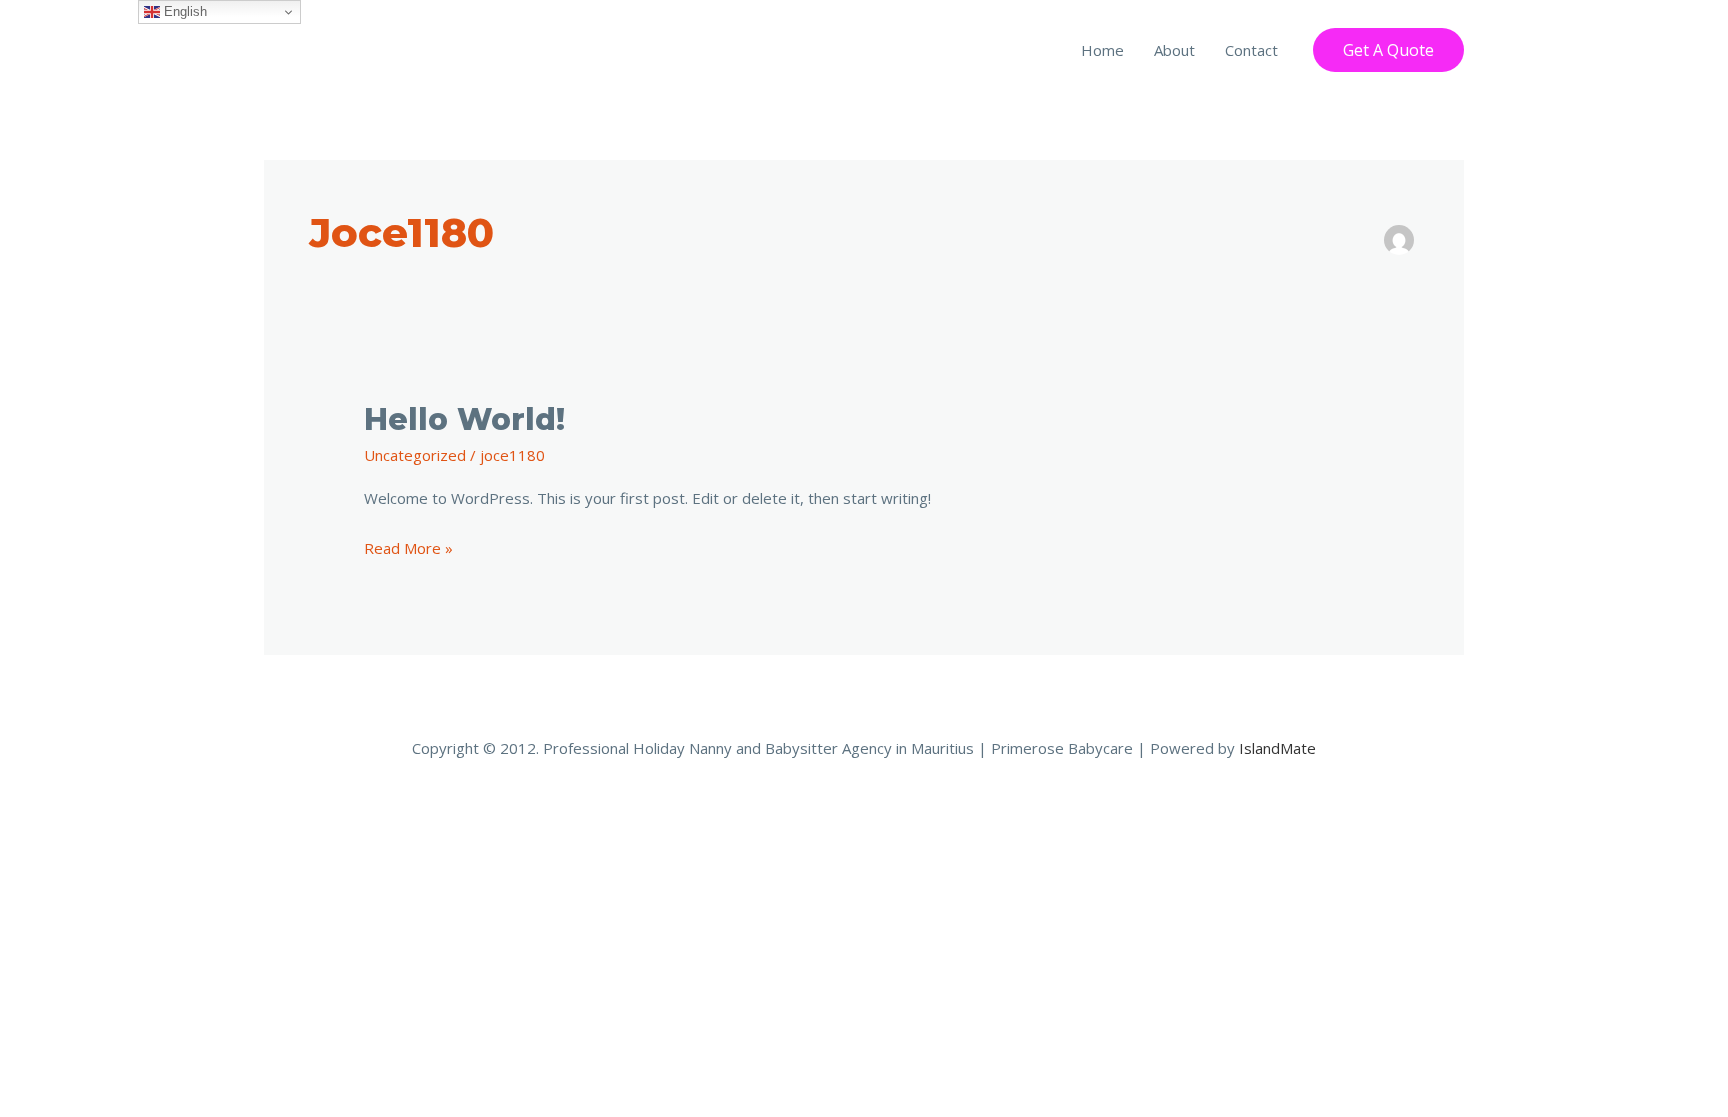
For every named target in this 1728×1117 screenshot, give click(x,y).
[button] (1388, 50)
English (183, 11)
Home (1102, 50)
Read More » (408, 546)
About (1174, 50)
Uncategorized (415, 455)
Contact (1251, 50)
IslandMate (1277, 748)
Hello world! (464, 419)
